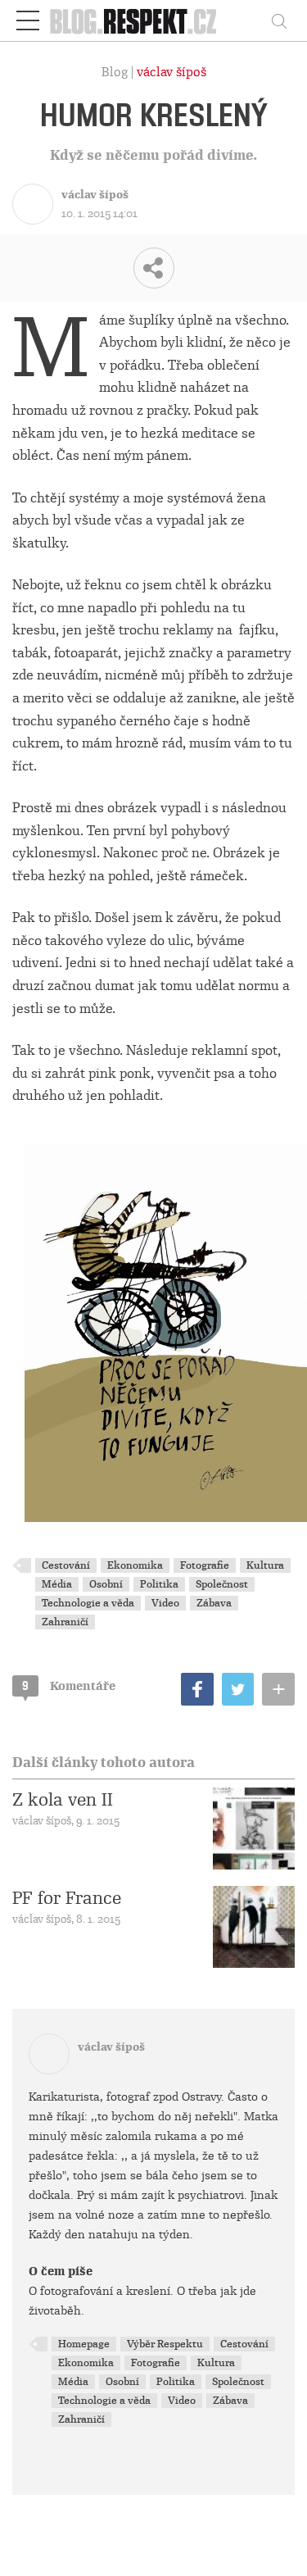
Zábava (214, 1603)
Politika (159, 1584)
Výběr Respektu (165, 2344)
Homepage (84, 2344)
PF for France (67, 1898)
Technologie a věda (88, 1603)
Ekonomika (135, 1565)
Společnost (222, 1584)
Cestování (66, 1565)
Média (57, 1584)
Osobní (106, 1584)
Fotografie (205, 1565)
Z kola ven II (63, 1800)
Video (165, 1603)
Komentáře (69, 1686)
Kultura (265, 1565)
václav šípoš (172, 72)
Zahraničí (65, 1622)
